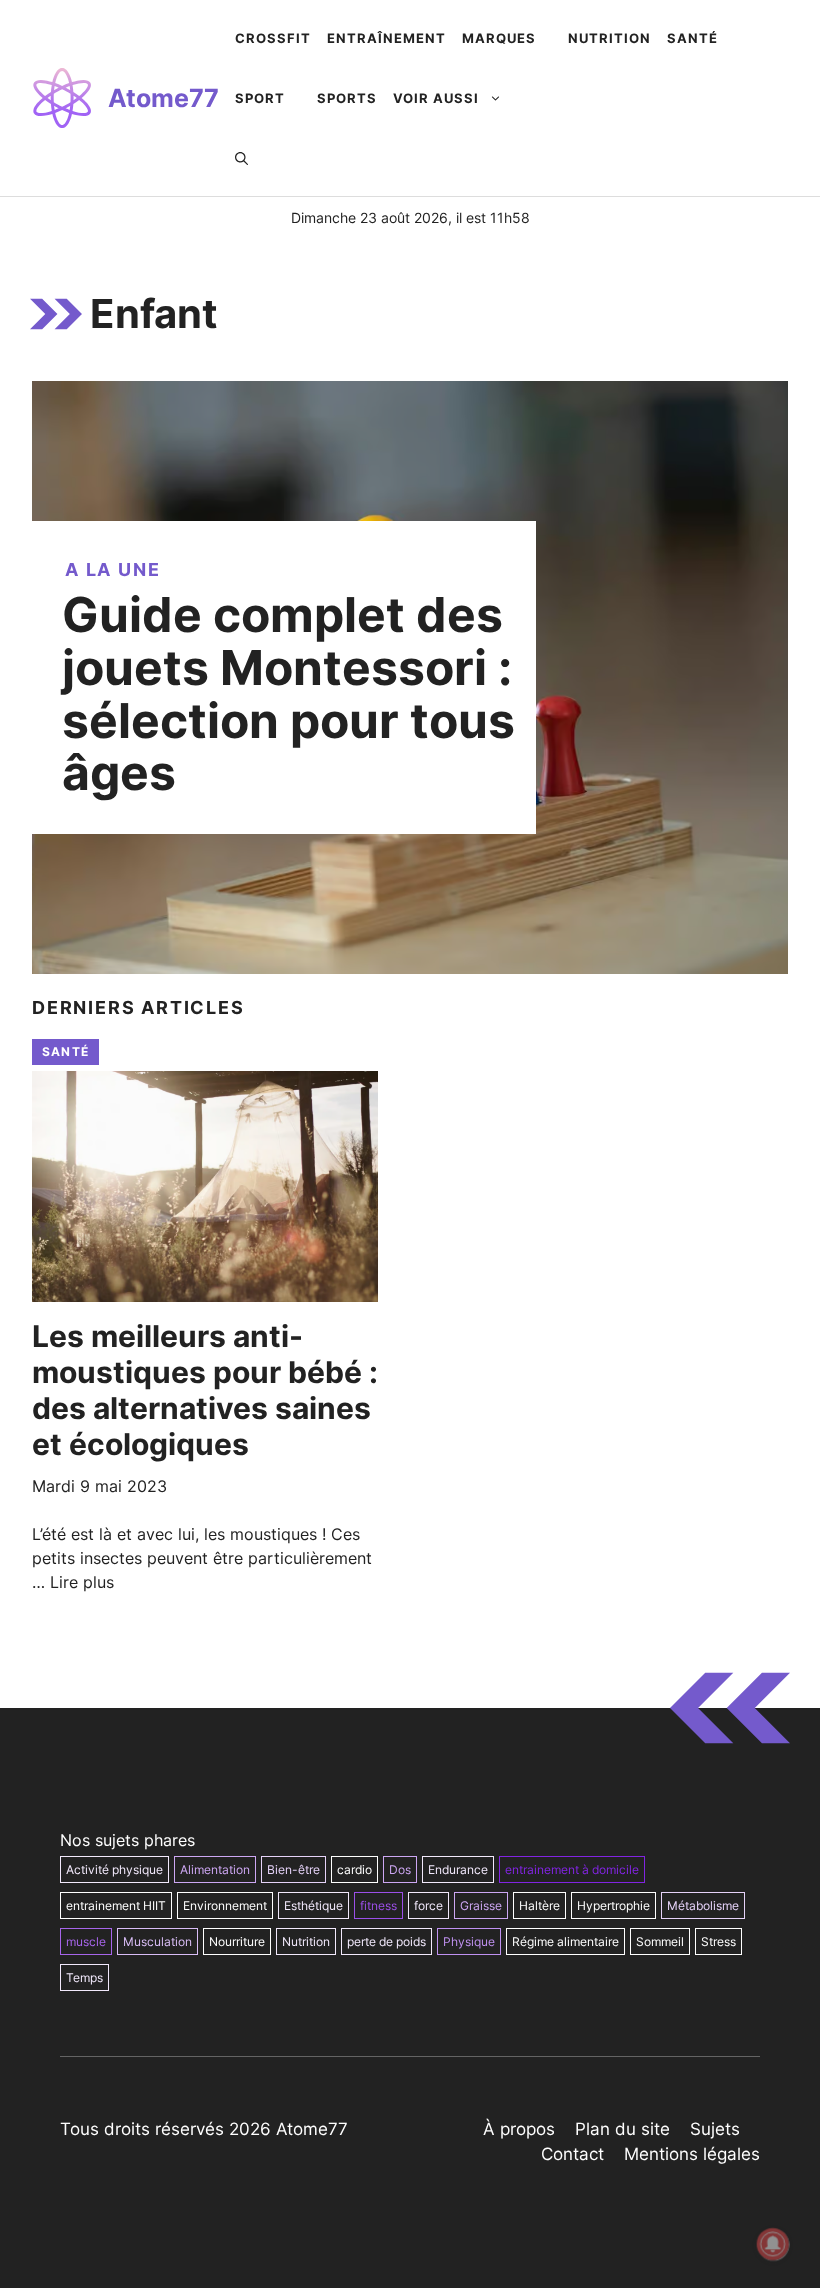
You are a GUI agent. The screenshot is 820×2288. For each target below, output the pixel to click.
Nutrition (306, 1941)
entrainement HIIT (116, 1905)
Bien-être (293, 1869)
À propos (519, 2129)
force (428, 1905)
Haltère (539, 1905)
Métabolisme (703, 1905)
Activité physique (114, 1869)
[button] (241, 158)
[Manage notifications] (773, 2244)
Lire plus (82, 1582)
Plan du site (622, 2129)
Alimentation (215, 1869)
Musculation (157, 1941)
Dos (400, 1869)
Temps (84, 1977)
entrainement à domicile (572, 1869)
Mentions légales (692, 2154)
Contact (572, 2154)
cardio (354, 1869)
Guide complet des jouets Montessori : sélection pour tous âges (288, 693)
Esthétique (313, 1905)
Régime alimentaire (565, 1941)
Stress (718, 1941)
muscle (86, 1941)
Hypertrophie (613, 1905)
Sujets (715, 2129)
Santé (65, 1051)
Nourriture (237, 1941)
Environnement (225, 1905)
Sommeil (660, 1941)
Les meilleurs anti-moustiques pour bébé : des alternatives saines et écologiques (205, 1390)
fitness (378, 1905)
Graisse (481, 1905)
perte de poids (386, 1941)
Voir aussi (436, 98)
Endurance (458, 1869)
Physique (469, 1941)
